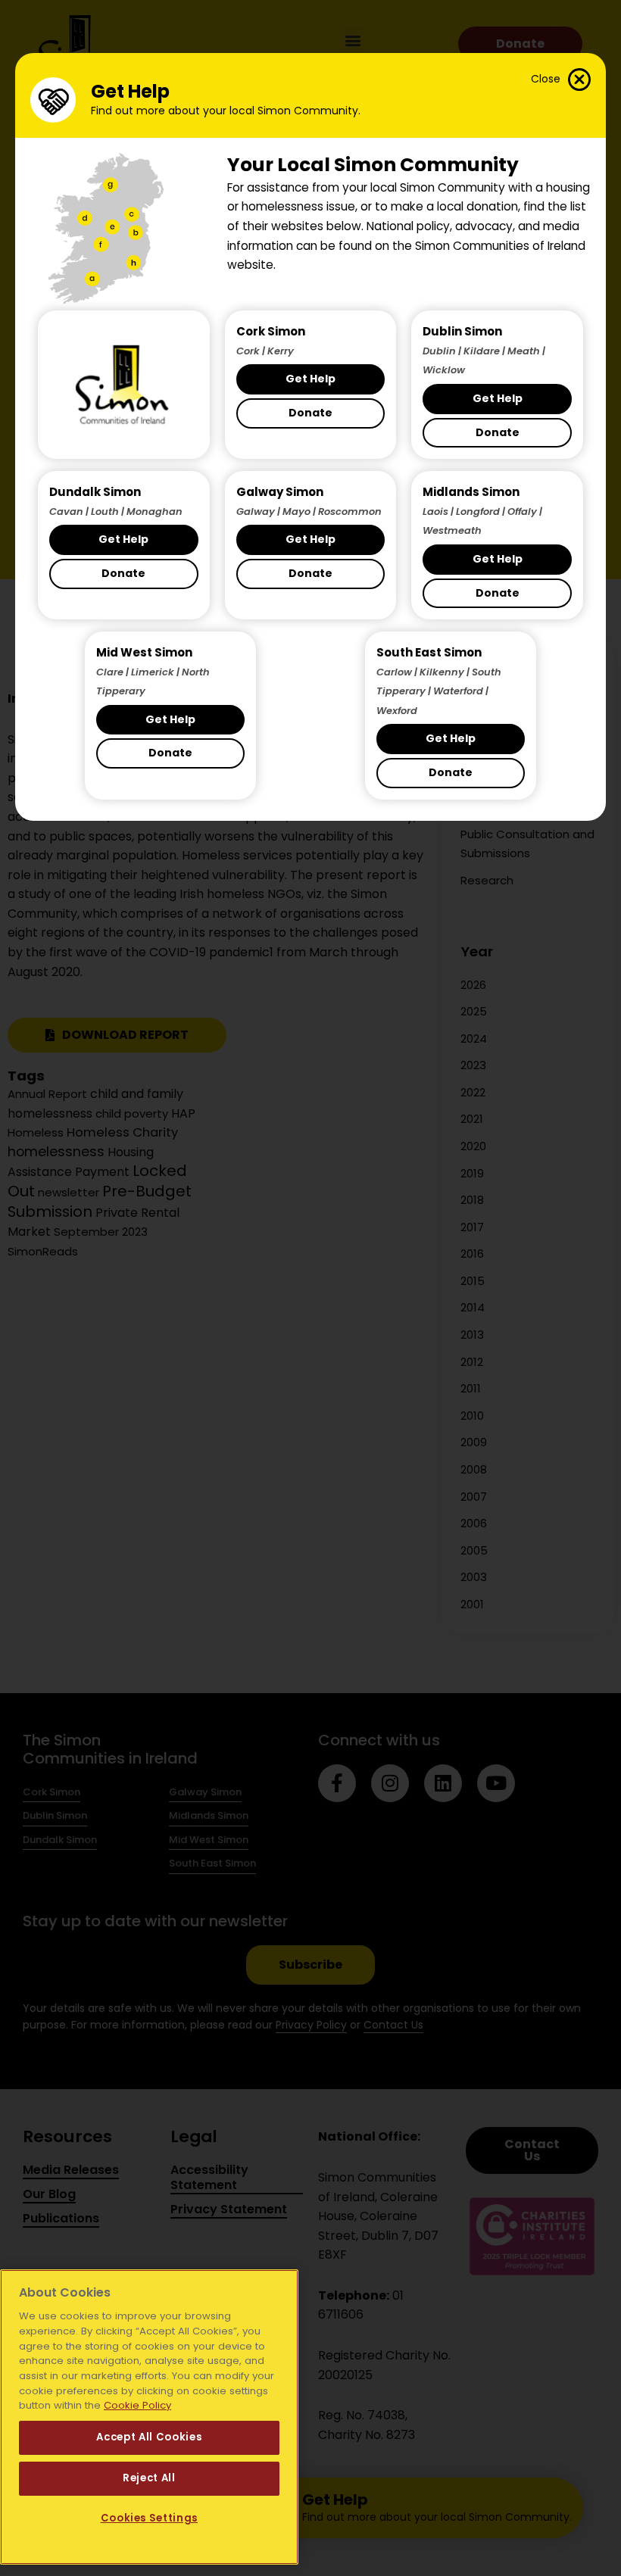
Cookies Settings (150, 2518)
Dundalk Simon (95, 492)
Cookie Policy (137, 2405)
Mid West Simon (144, 652)
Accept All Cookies (149, 2437)
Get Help (310, 379)
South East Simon (429, 652)
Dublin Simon (462, 331)
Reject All (149, 2478)
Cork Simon (271, 331)
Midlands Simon (471, 492)
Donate (310, 413)
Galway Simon (280, 492)
